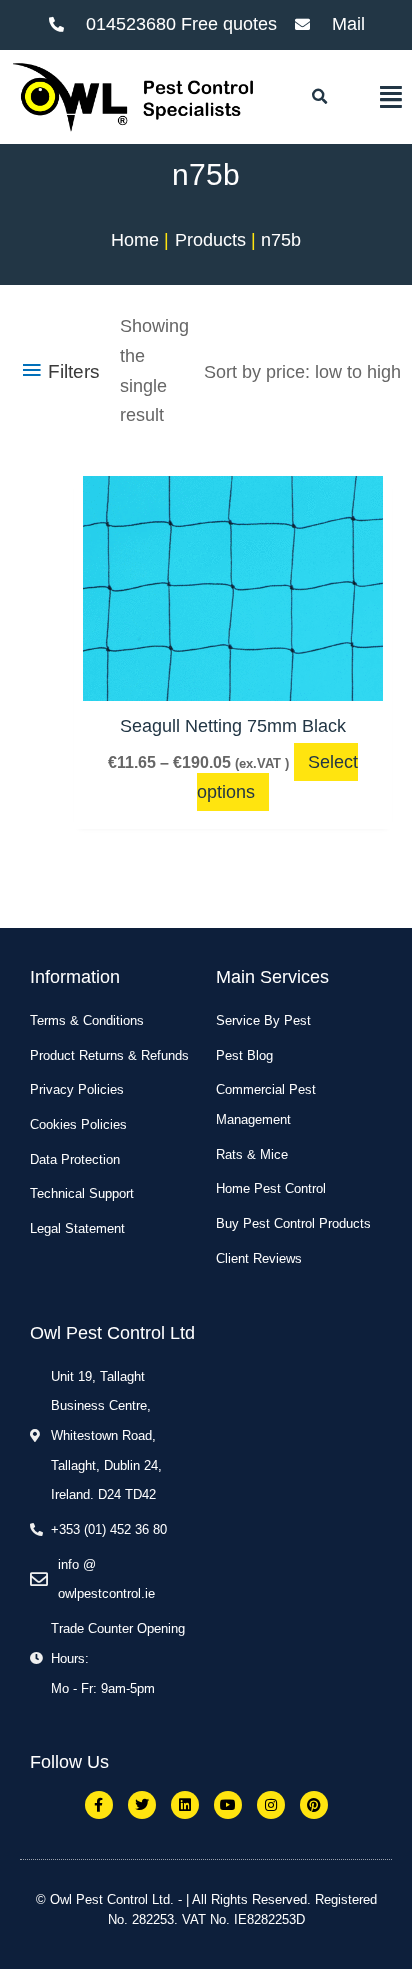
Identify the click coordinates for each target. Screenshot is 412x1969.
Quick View (233, 679)
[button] (319, 97)
